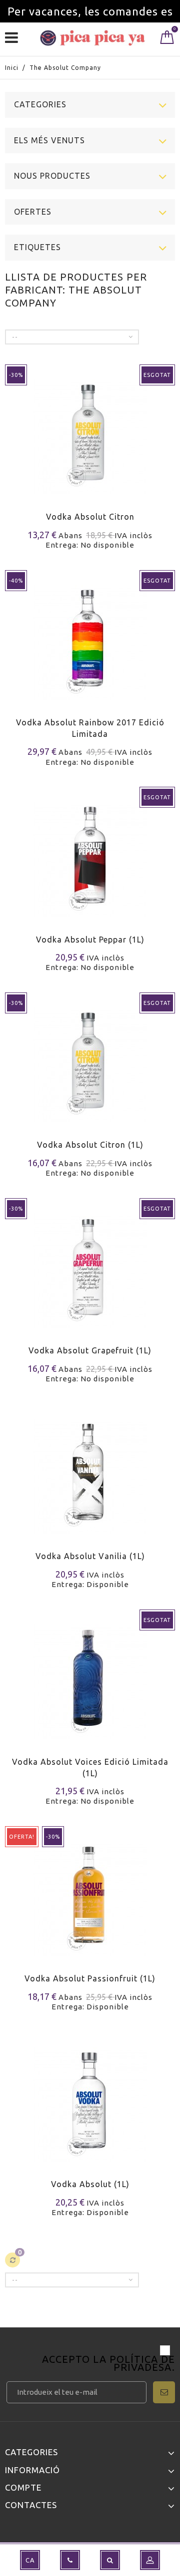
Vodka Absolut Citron (90, 517)
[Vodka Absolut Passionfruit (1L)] (90, 1892)
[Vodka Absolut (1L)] (90, 2098)
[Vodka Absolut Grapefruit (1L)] (90, 1264)
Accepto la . (108, 2364)
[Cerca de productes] (110, 2560)
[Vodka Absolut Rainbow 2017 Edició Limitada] (90, 636)
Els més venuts (49, 140)
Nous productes (52, 176)
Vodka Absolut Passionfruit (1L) (90, 1978)
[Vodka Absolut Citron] (90, 431)
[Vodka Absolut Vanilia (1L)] (90, 1470)
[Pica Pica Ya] (92, 38)
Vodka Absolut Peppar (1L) (90, 940)
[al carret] (14, 1491)
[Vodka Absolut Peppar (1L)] (90, 853)
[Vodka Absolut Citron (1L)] (90, 1059)
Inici (12, 68)
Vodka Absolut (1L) (90, 2184)
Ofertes (33, 212)
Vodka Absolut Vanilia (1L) (90, 1556)
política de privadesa (142, 2363)
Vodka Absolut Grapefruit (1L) (90, 1350)
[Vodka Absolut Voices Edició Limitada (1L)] (90, 1676)
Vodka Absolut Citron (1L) (90, 1145)
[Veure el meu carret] (167, 39)
